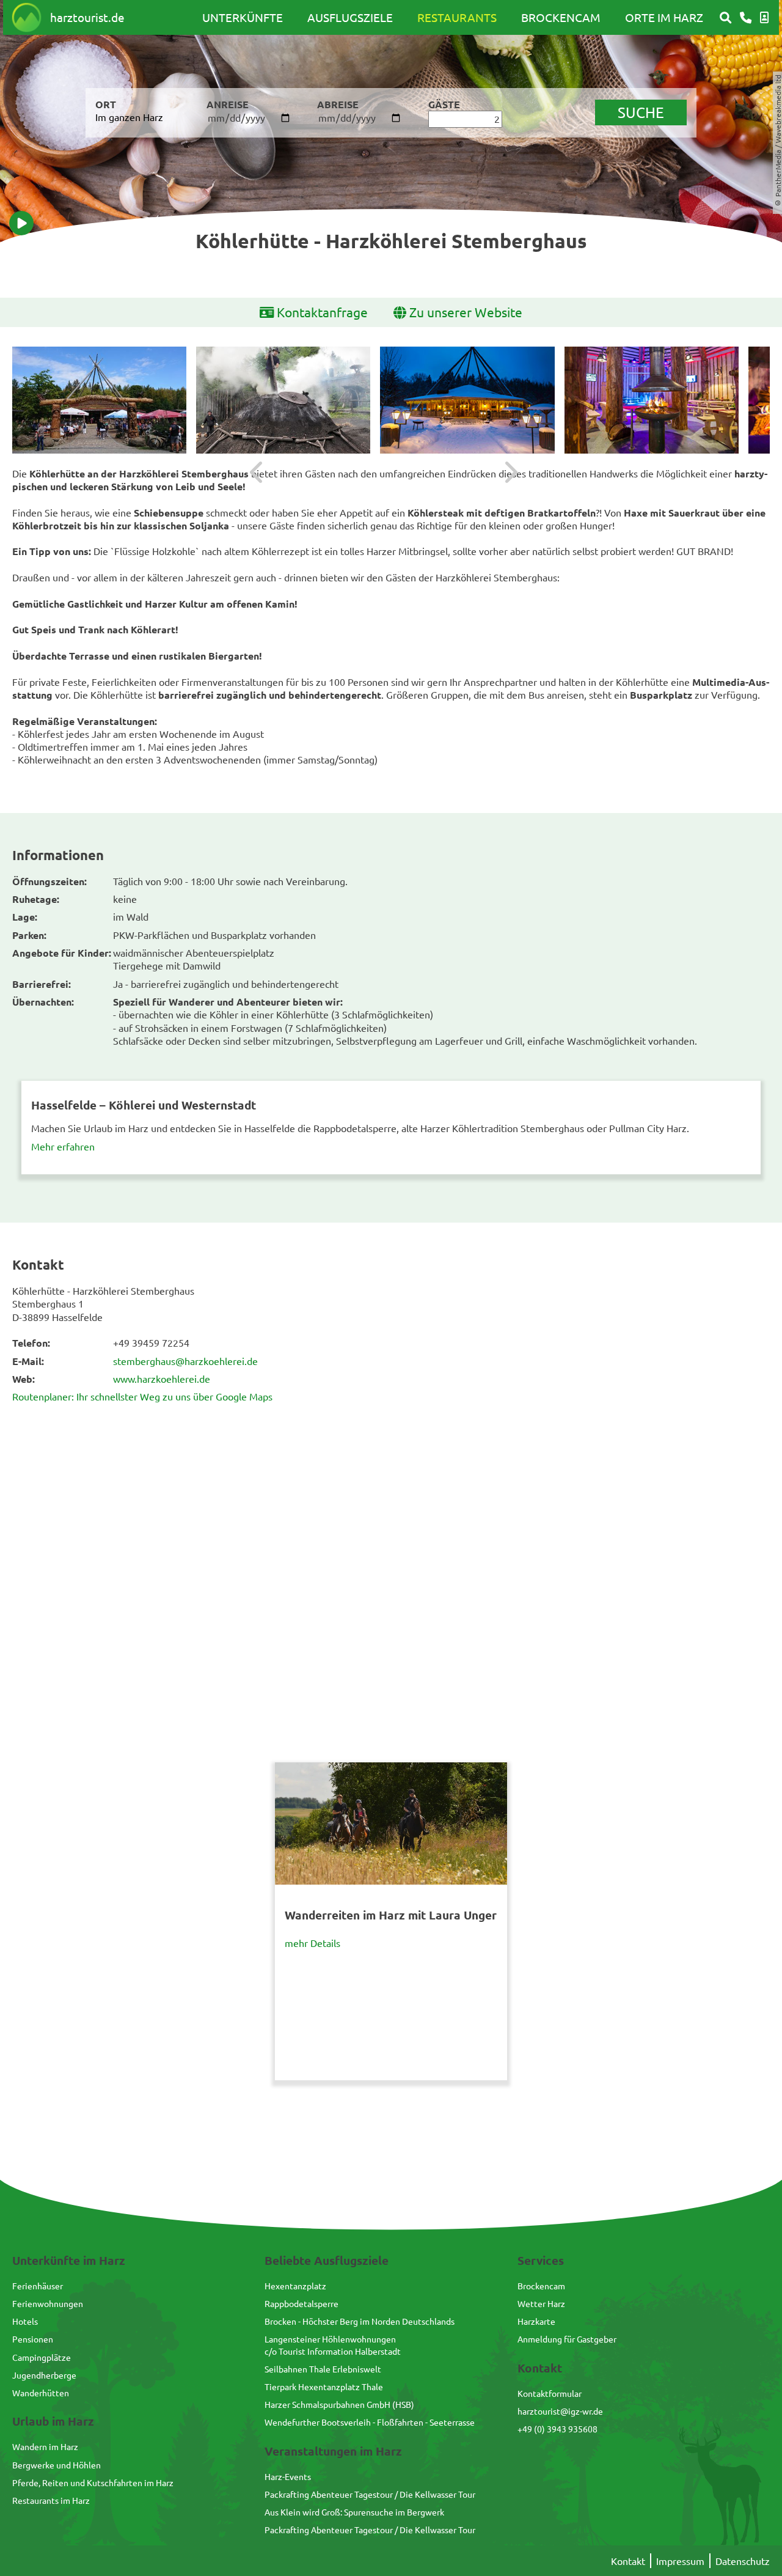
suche (641, 112)
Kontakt (628, 2561)
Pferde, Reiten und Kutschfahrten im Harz (93, 2482)
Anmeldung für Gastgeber (567, 2339)
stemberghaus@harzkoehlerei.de (185, 1361)
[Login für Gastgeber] (764, 18)
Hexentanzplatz (295, 2286)
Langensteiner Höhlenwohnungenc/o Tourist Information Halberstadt (333, 2345)
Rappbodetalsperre (301, 2303)
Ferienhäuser (38, 2286)
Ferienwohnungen (48, 2303)
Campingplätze (42, 2357)
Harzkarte (536, 2321)
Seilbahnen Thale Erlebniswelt (323, 2369)
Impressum (680, 2561)
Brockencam (561, 17)
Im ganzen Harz (129, 117)
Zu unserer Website (466, 312)
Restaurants (457, 17)
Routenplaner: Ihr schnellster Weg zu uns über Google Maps (142, 1396)
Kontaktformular (550, 2393)
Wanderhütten (41, 2393)
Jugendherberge (44, 2375)
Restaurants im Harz (51, 2500)
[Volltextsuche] (725, 18)
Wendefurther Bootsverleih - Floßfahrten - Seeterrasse (370, 2422)
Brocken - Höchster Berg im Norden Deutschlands (360, 2321)
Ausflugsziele (350, 17)
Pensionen (33, 2339)
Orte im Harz (664, 17)
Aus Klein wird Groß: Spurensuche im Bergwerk (354, 2512)
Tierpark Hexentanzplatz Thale (324, 2386)
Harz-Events (288, 2476)
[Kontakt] (746, 18)
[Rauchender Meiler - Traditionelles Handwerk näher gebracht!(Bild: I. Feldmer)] (283, 400)
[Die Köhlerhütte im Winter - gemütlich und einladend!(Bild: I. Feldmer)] (467, 400)
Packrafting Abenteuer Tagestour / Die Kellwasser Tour (370, 2494)
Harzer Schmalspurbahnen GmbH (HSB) (339, 2404)
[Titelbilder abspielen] (21, 223)
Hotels (25, 2321)
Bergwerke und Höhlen (57, 2465)
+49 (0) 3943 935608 (557, 2429)
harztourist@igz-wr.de (560, 2411)
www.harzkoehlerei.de (162, 1378)
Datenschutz (743, 2561)
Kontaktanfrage (322, 312)
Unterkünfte (243, 17)
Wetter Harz (541, 2303)
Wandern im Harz (45, 2446)
